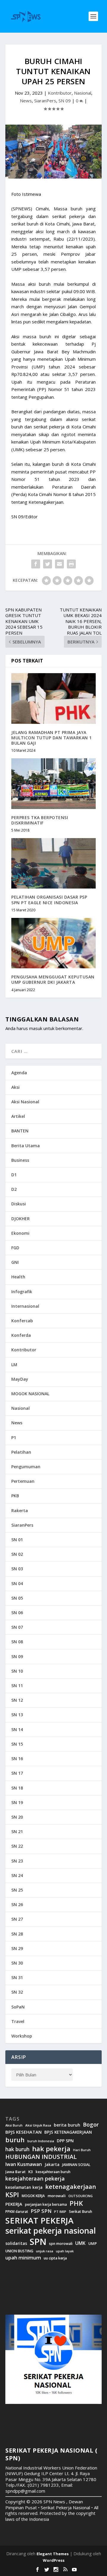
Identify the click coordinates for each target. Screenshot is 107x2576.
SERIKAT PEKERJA (39, 2220)
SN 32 (17, 1992)
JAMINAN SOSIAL (76, 2165)
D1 (14, 1175)
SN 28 (17, 1934)
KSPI (12, 2195)
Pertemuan (23, 1481)
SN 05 (17, 1598)
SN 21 (17, 1832)
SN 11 (17, 1686)
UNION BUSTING (19, 2251)
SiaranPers (45, 101)
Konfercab (22, 1321)
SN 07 (17, 1627)
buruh (15, 2140)
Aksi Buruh (14, 2125)
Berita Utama (26, 1146)
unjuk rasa (45, 2251)
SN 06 (17, 1613)
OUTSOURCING (81, 2196)
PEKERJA (14, 2204)
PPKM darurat (17, 2212)
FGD (15, 1248)
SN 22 (17, 1846)
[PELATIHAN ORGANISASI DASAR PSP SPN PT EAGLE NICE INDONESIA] (53, 863)
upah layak (65, 2251)
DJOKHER (21, 1219)
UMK (80, 2243)
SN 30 (17, 1963)
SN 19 (17, 1802)
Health (18, 1277)
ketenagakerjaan (71, 2186)
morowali (57, 2196)
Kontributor (60, 93)
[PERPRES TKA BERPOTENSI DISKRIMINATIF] (53, 784)
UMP (93, 2244)
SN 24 (17, 1875)
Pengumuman (26, 1467)
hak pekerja (51, 2149)
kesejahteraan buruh (53, 2172)
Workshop (22, 2036)
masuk (36, 1028)
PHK (76, 2203)
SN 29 (17, 1948)
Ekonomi (20, 1233)
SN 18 (17, 1788)
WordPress (54, 2560)
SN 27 (17, 1919)
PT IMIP (60, 2212)
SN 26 (17, 1904)
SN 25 (17, 1890)
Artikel (18, 1116)
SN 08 (17, 1642)
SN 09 (65, 101)
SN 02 (17, 1554)
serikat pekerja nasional (51, 2231)
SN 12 (17, 1700)
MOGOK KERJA (33, 2196)
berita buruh (67, 2125)
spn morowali (61, 2244)
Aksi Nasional (25, 1102)
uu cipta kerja (55, 2258)
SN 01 (17, 1540)
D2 (14, 1189)
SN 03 (17, 1569)
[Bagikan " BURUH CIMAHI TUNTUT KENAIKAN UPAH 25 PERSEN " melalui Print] (71, 564)
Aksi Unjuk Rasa (38, 2125)
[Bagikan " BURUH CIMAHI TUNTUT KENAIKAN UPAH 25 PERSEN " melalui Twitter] (48, 564)
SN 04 (17, 1583)
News (26, 101)
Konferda (21, 1335)
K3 (31, 2172)
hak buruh (17, 2149)
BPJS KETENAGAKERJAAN (68, 2132)
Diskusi (19, 1204)
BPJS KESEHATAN (23, 2132)
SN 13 (17, 1715)
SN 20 (17, 1817)
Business (20, 1160)
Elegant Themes (53, 2554)
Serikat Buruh (81, 2212)
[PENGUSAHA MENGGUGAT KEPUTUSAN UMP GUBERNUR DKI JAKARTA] (53, 943)
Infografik (22, 1292)
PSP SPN (41, 2211)
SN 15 (17, 1744)
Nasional (83, 93)
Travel (18, 2021)
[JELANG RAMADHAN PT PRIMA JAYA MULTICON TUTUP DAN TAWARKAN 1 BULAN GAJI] (53, 698)
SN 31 (17, 1977)
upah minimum (23, 2258)
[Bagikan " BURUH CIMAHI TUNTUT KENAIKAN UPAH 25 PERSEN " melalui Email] (59, 564)
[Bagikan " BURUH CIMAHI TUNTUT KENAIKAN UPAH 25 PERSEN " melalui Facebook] (36, 564)
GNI (15, 1262)
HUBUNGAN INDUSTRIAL (41, 2157)
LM (14, 1365)
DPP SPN (65, 2141)
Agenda (19, 1073)
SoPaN (18, 2007)
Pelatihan (21, 1452)
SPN (38, 2242)
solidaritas (16, 2243)
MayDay (20, 1379)
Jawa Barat (15, 2172)
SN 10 (17, 1671)
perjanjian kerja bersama (46, 2204)
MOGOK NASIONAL (30, 1394)
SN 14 (17, 1729)
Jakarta (52, 2165)
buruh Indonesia (41, 2141)
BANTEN (20, 1131)
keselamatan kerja (24, 2187)
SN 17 (17, 1773)
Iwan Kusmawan (24, 2164)
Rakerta (20, 1511)
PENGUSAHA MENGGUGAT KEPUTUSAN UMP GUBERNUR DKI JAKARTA (53, 979)
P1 (14, 1438)
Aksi (15, 1087)
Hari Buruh (82, 2150)
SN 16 (17, 1759)
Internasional (25, 1306)
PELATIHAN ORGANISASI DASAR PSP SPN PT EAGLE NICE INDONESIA (49, 900)
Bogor (91, 2125)
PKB (15, 1496)
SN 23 (17, 1861)
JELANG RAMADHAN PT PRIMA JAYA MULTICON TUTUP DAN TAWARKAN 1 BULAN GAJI (52, 738)
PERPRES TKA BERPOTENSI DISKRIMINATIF (40, 820)
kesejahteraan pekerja (35, 2179)
